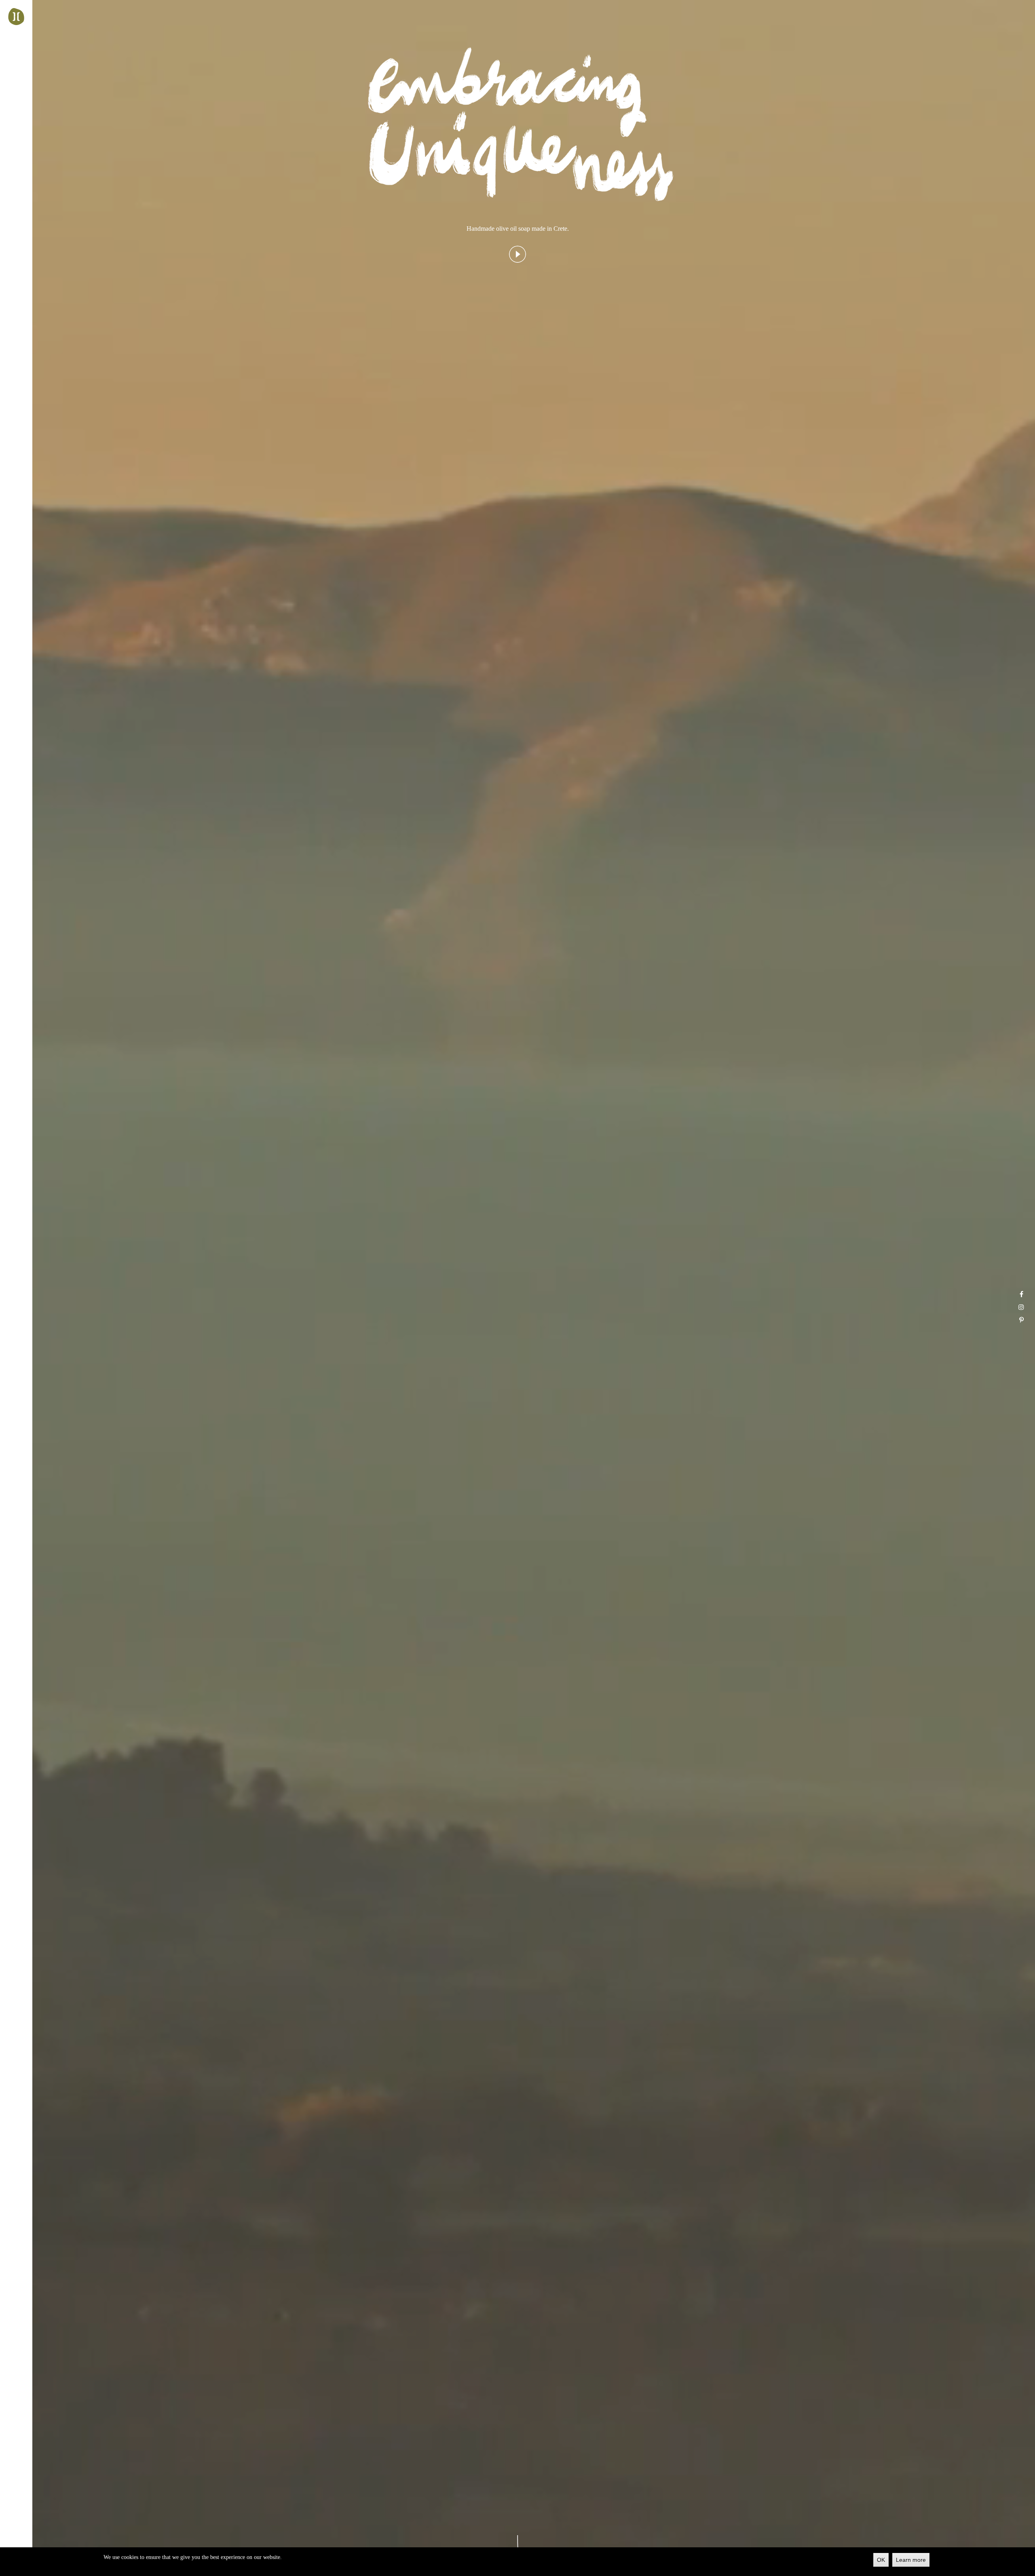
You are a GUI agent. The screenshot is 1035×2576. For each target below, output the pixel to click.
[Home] (16, 17)
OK (881, 2560)
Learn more (911, 2560)
